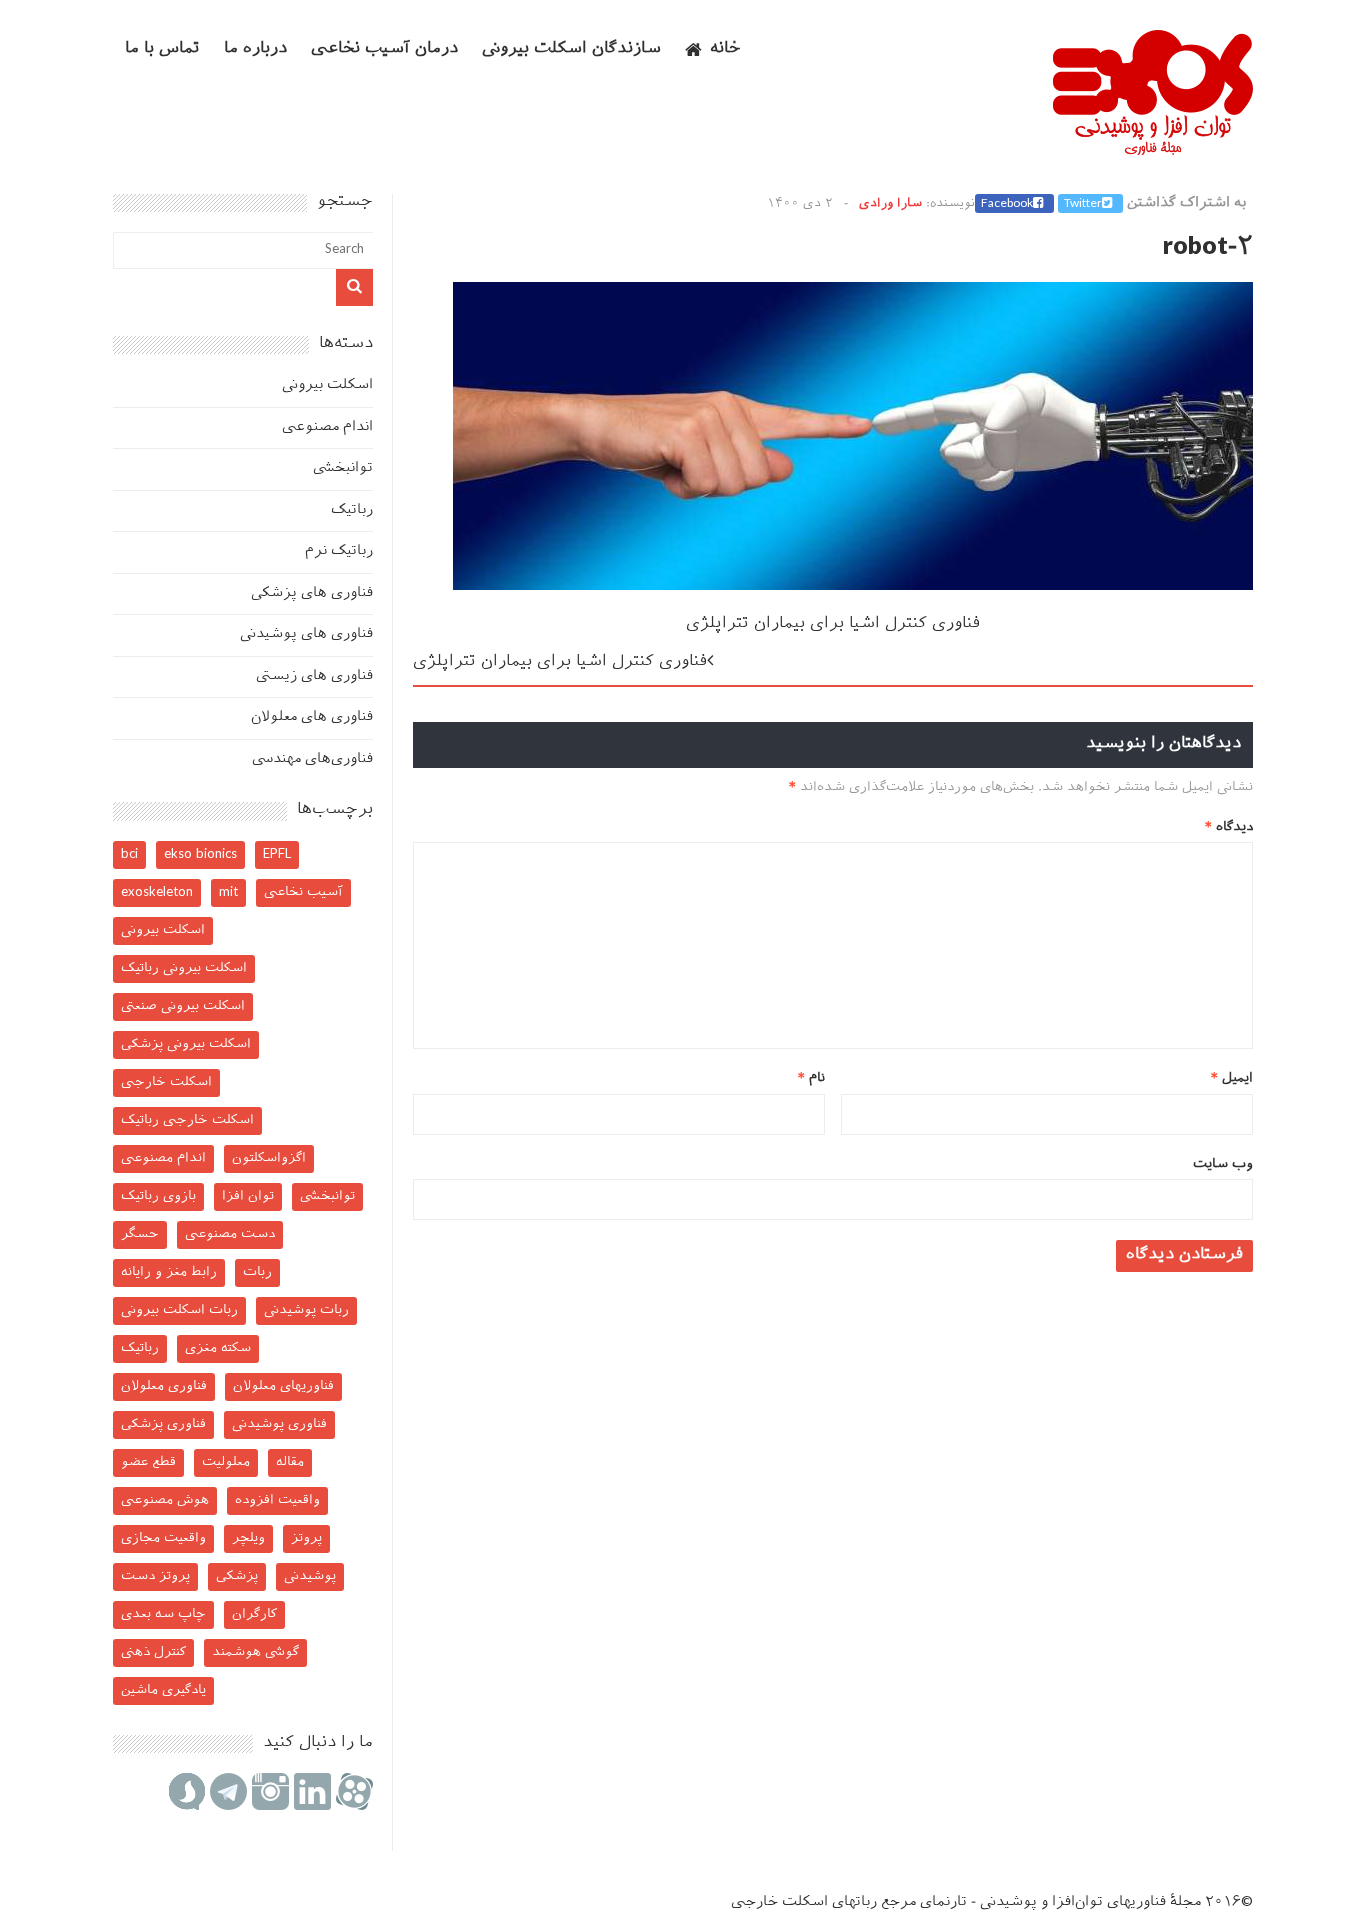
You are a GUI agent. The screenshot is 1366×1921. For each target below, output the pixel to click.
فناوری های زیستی (314, 676)
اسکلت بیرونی (327, 385)
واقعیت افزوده (277, 1500)
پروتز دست (155, 1576)
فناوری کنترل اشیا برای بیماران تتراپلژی (833, 624)
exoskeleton (157, 892)
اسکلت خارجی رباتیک (187, 1120)
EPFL (277, 854)
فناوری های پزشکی (312, 593)
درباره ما (255, 49)
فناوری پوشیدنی (279, 1424)
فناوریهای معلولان (283, 1386)
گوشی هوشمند (255, 1652)
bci (129, 854)
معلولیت (226, 1462)
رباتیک (352, 510)
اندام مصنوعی (327, 427)
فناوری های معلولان (312, 717)
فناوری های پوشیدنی (306, 634)
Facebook (1007, 204)
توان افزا (248, 1196)
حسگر (140, 1234)
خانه (725, 49)
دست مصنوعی (230, 1234)
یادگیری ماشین (163, 1690)
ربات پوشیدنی (306, 1310)
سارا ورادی (890, 204)
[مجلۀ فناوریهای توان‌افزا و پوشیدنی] (1153, 149)
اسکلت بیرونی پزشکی (186, 1044)
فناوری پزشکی (163, 1424)
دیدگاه (1229, 827)
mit (228, 892)
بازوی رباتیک (158, 1196)
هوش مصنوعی (165, 1500)
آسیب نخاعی (303, 892)
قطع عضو (148, 1462)
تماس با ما (162, 49)
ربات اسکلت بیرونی (179, 1310)
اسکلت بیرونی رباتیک (184, 968)
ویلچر (248, 1538)
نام (811, 1078)
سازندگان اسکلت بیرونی (571, 49)
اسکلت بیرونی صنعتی (183, 1006)
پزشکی (237, 1576)
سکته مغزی (218, 1348)
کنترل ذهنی (153, 1652)
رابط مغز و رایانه (169, 1272)
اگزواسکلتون (269, 1158)
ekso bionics (200, 854)
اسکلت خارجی (166, 1082)
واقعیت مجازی (163, 1538)
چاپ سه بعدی (163, 1614)
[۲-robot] (853, 586)
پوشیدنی (310, 1576)
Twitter (1083, 204)
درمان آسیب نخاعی (384, 49)
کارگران (254, 1614)
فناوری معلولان (164, 1386)
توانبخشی (343, 468)
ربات (257, 1272)
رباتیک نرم (339, 551)
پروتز (306, 1538)
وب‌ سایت (1223, 1164)
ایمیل (1232, 1078)
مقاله (290, 1462)
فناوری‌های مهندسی (312, 759)
